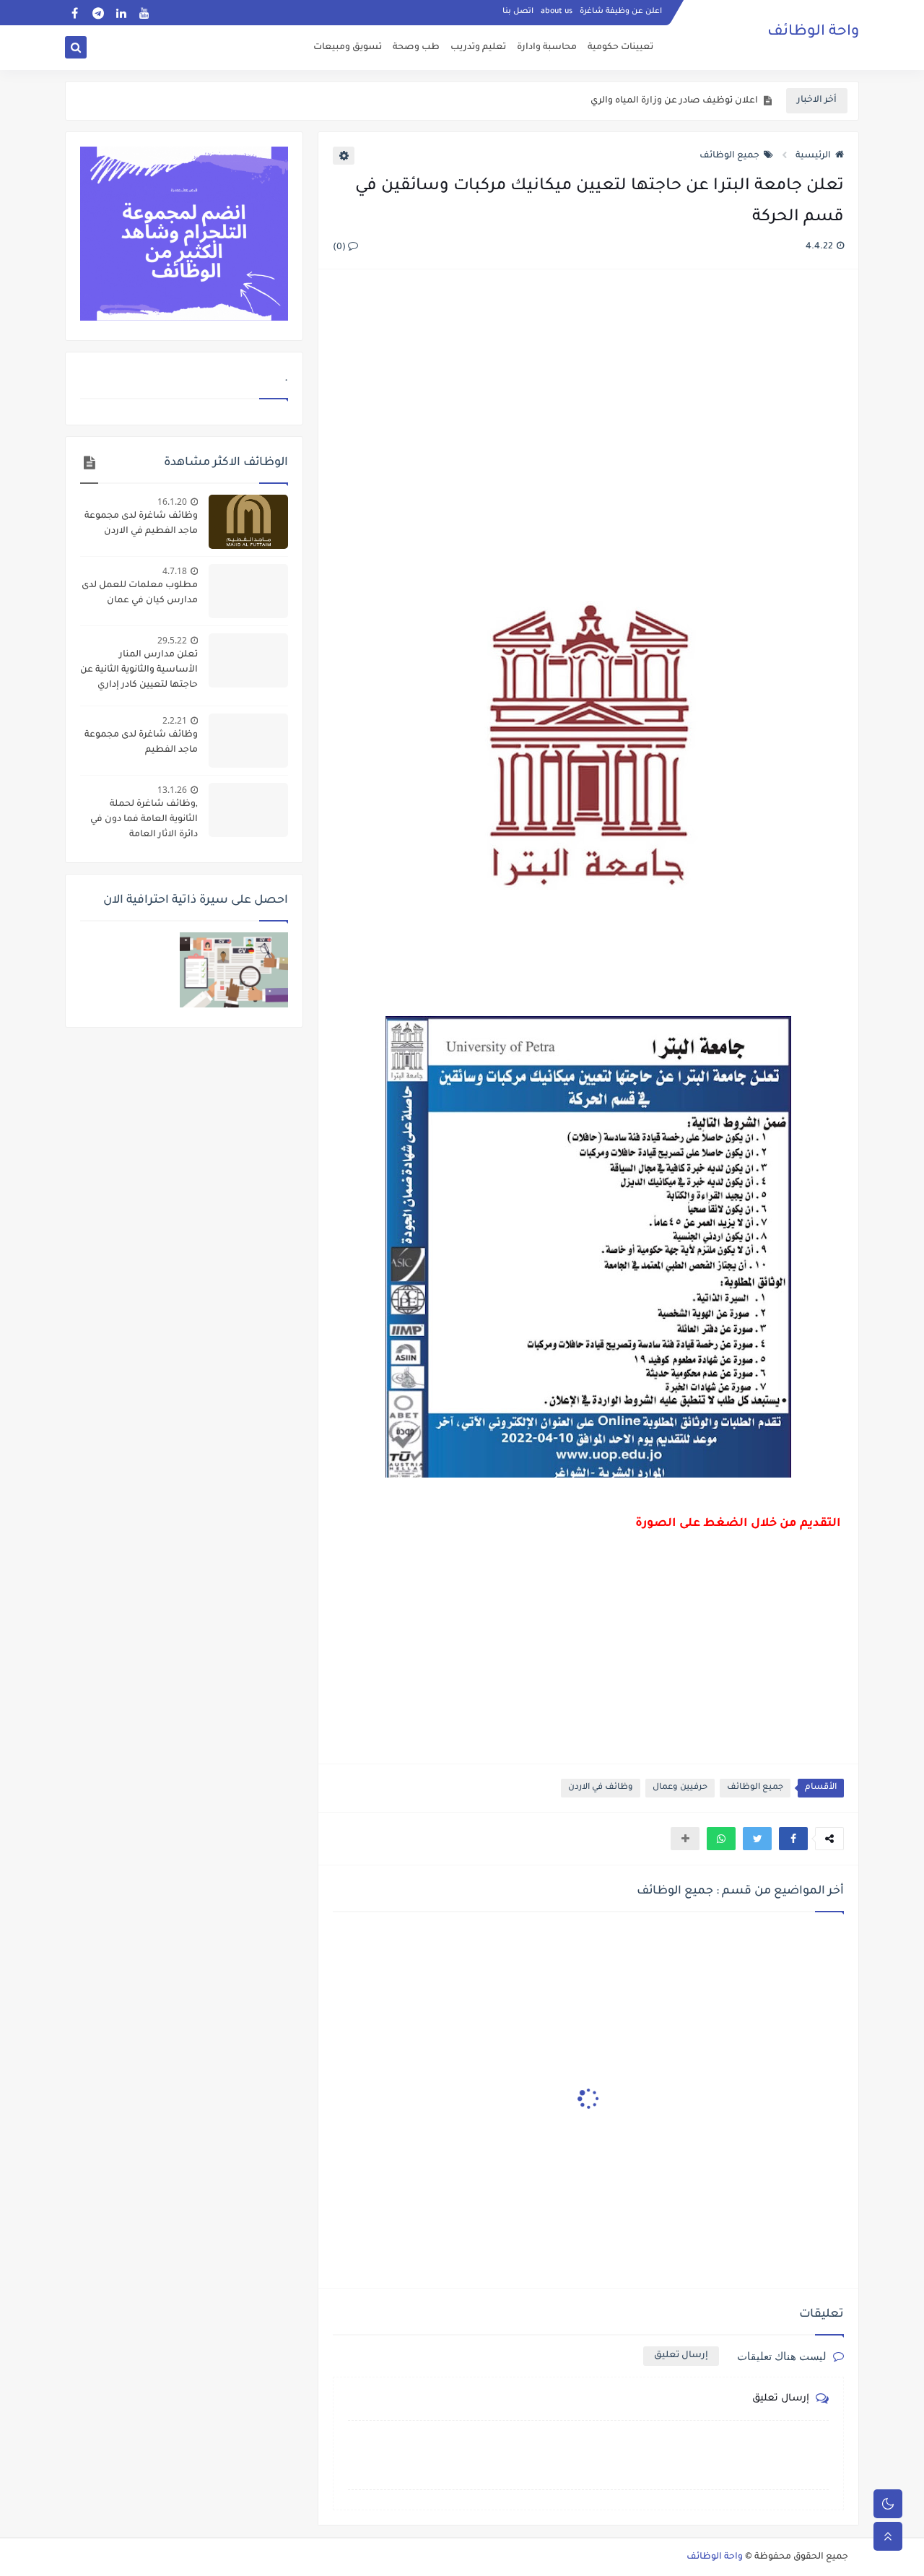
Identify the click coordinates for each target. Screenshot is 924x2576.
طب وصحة (416, 48)
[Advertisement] (588, 437)
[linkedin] (121, 13)
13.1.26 (172, 790)
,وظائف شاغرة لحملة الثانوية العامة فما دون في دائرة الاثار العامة (144, 820)
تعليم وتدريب (478, 48)
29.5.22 (172, 640)
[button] (793, 1839)
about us (557, 12)
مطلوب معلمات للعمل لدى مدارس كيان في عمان (140, 593)
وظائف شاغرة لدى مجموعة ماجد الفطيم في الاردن (141, 524)
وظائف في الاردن (601, 1788)
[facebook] (75, 13)
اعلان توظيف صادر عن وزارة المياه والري (674, 101)
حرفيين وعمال (680, 1788)
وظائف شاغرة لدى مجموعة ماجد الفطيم (141, 743)
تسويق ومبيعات (348, 48)
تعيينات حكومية (620, 48)
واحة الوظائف (813, 32)
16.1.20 (172, 502)
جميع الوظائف (729, 156)
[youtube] (144, 13)
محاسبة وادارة (547, 48)
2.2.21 (175, 720)
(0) (340, 248)
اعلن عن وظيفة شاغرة (621, 12)
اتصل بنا (518, 12)
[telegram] (98, 13)
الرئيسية (813, 156)
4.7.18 (175, 571)
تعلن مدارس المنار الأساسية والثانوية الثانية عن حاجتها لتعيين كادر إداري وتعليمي (139, 672)
